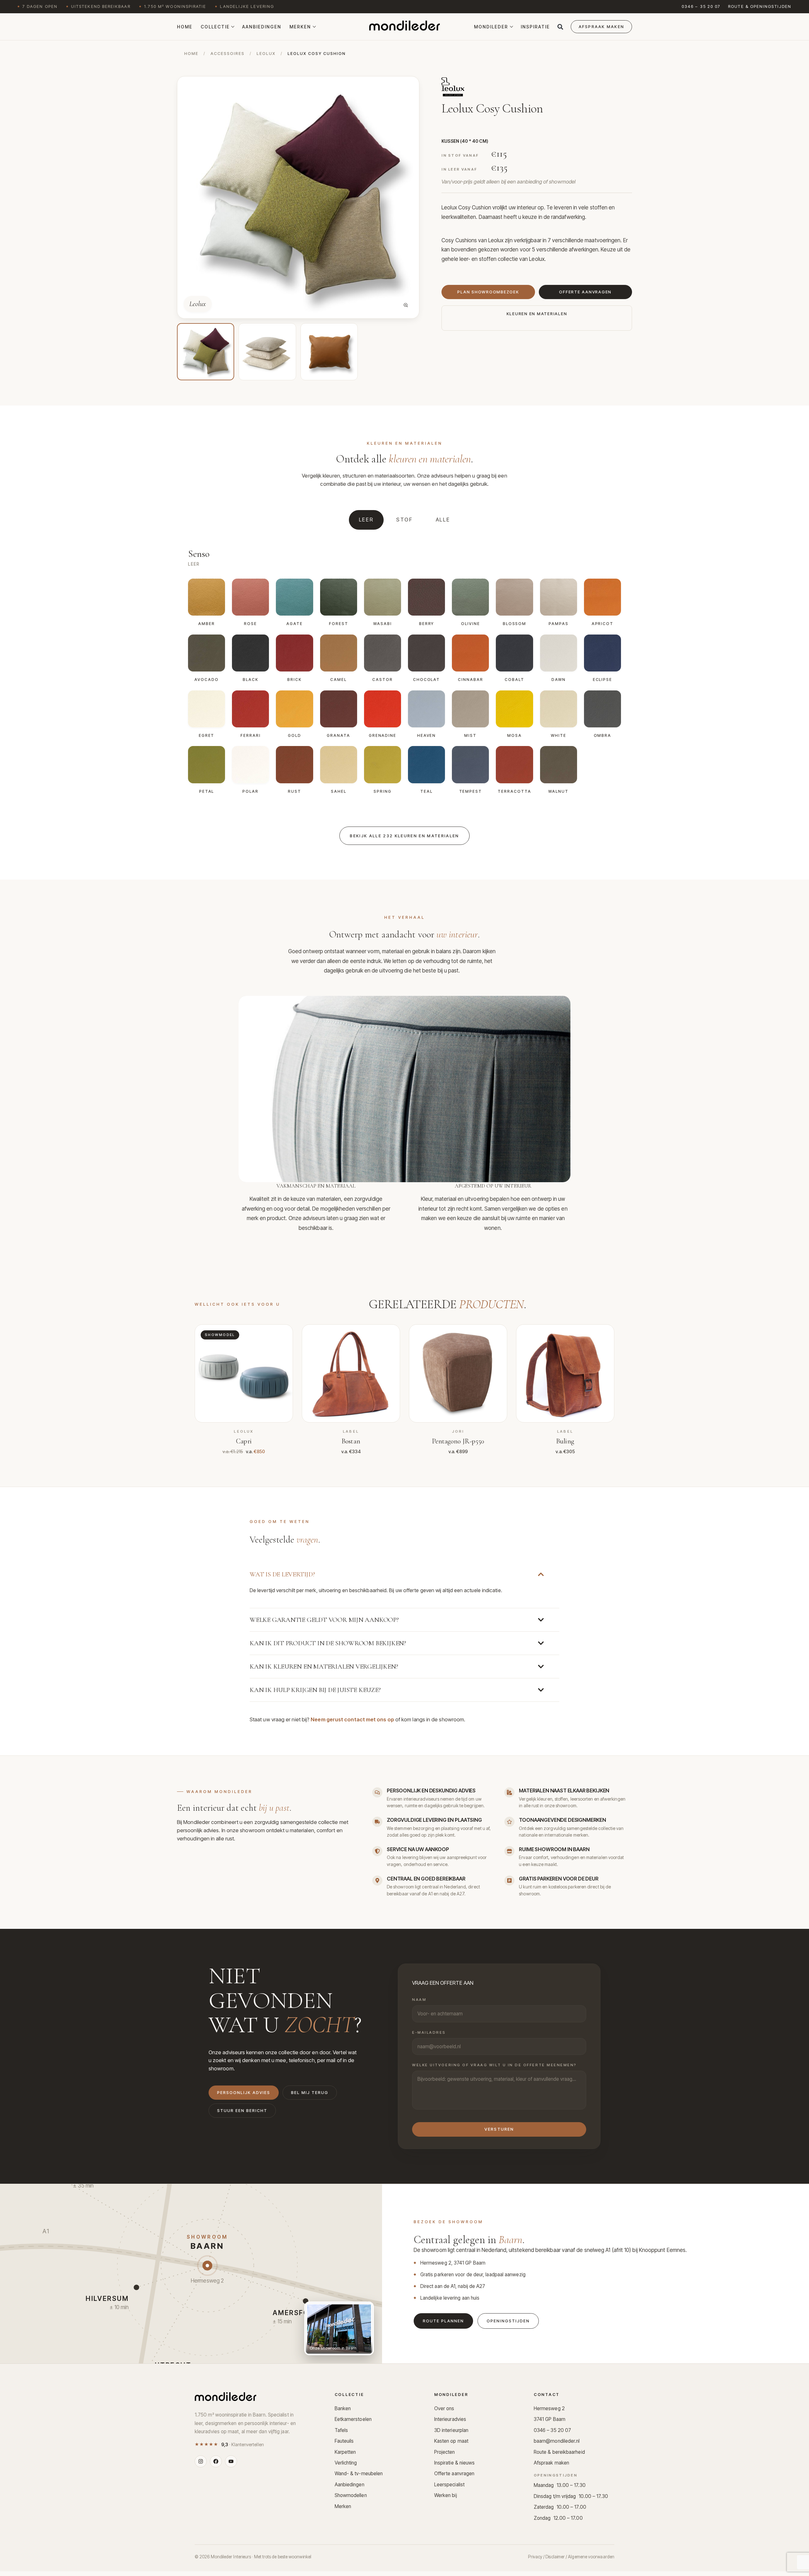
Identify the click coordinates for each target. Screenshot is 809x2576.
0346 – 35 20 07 (701, 6)
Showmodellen (351, 2495)
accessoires (228, 54)
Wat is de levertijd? (282, 1574)
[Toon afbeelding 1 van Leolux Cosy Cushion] (206, 352)
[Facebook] (216, 2461)
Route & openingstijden (760, 6)
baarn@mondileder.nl (557, 2441)
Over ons (444, 2408)
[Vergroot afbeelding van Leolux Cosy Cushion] (406, 305)
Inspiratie (535, 27)
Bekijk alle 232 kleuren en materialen (404, 836)
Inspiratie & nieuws (455, 2463)
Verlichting (346, 2463)
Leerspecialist (449, 2485)
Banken (343, 2408)
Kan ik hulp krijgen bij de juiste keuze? (315, 1690)
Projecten (445, 2452)
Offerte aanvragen (454, 2474)
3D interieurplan (451, 2430)
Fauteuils (344, 2441)
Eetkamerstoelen (353, 2419)
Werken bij (446, 2495)
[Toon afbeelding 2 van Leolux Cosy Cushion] (267, 352)
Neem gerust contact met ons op (352, 1719)
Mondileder (491, 27)
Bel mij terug (310, 2093)
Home (185, 27)
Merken (300, 27)
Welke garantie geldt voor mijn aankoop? (324, 1620)
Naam (419, 2000)
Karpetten (345, 2452)
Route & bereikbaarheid (559, 2452)
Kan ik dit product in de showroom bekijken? (328, 1643)
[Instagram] (201, 2461)
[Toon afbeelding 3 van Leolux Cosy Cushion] (329, 352)
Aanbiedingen (262, 27)
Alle (443, 520)
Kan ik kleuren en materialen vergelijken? (324, 1667)
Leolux (266, 54)
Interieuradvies (450, 2419)
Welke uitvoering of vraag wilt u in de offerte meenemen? (494, 2065)
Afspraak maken (551, 2463)
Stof (405, 520)
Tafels (341, 2430)
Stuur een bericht (242, 2111)
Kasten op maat (451, 2441)
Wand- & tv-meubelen (359, 2474)
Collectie (215, 27)
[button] (560, 27)
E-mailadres (429, 2032)
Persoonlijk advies (244, 2093)
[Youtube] (231, 2461)
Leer (366, 520)
